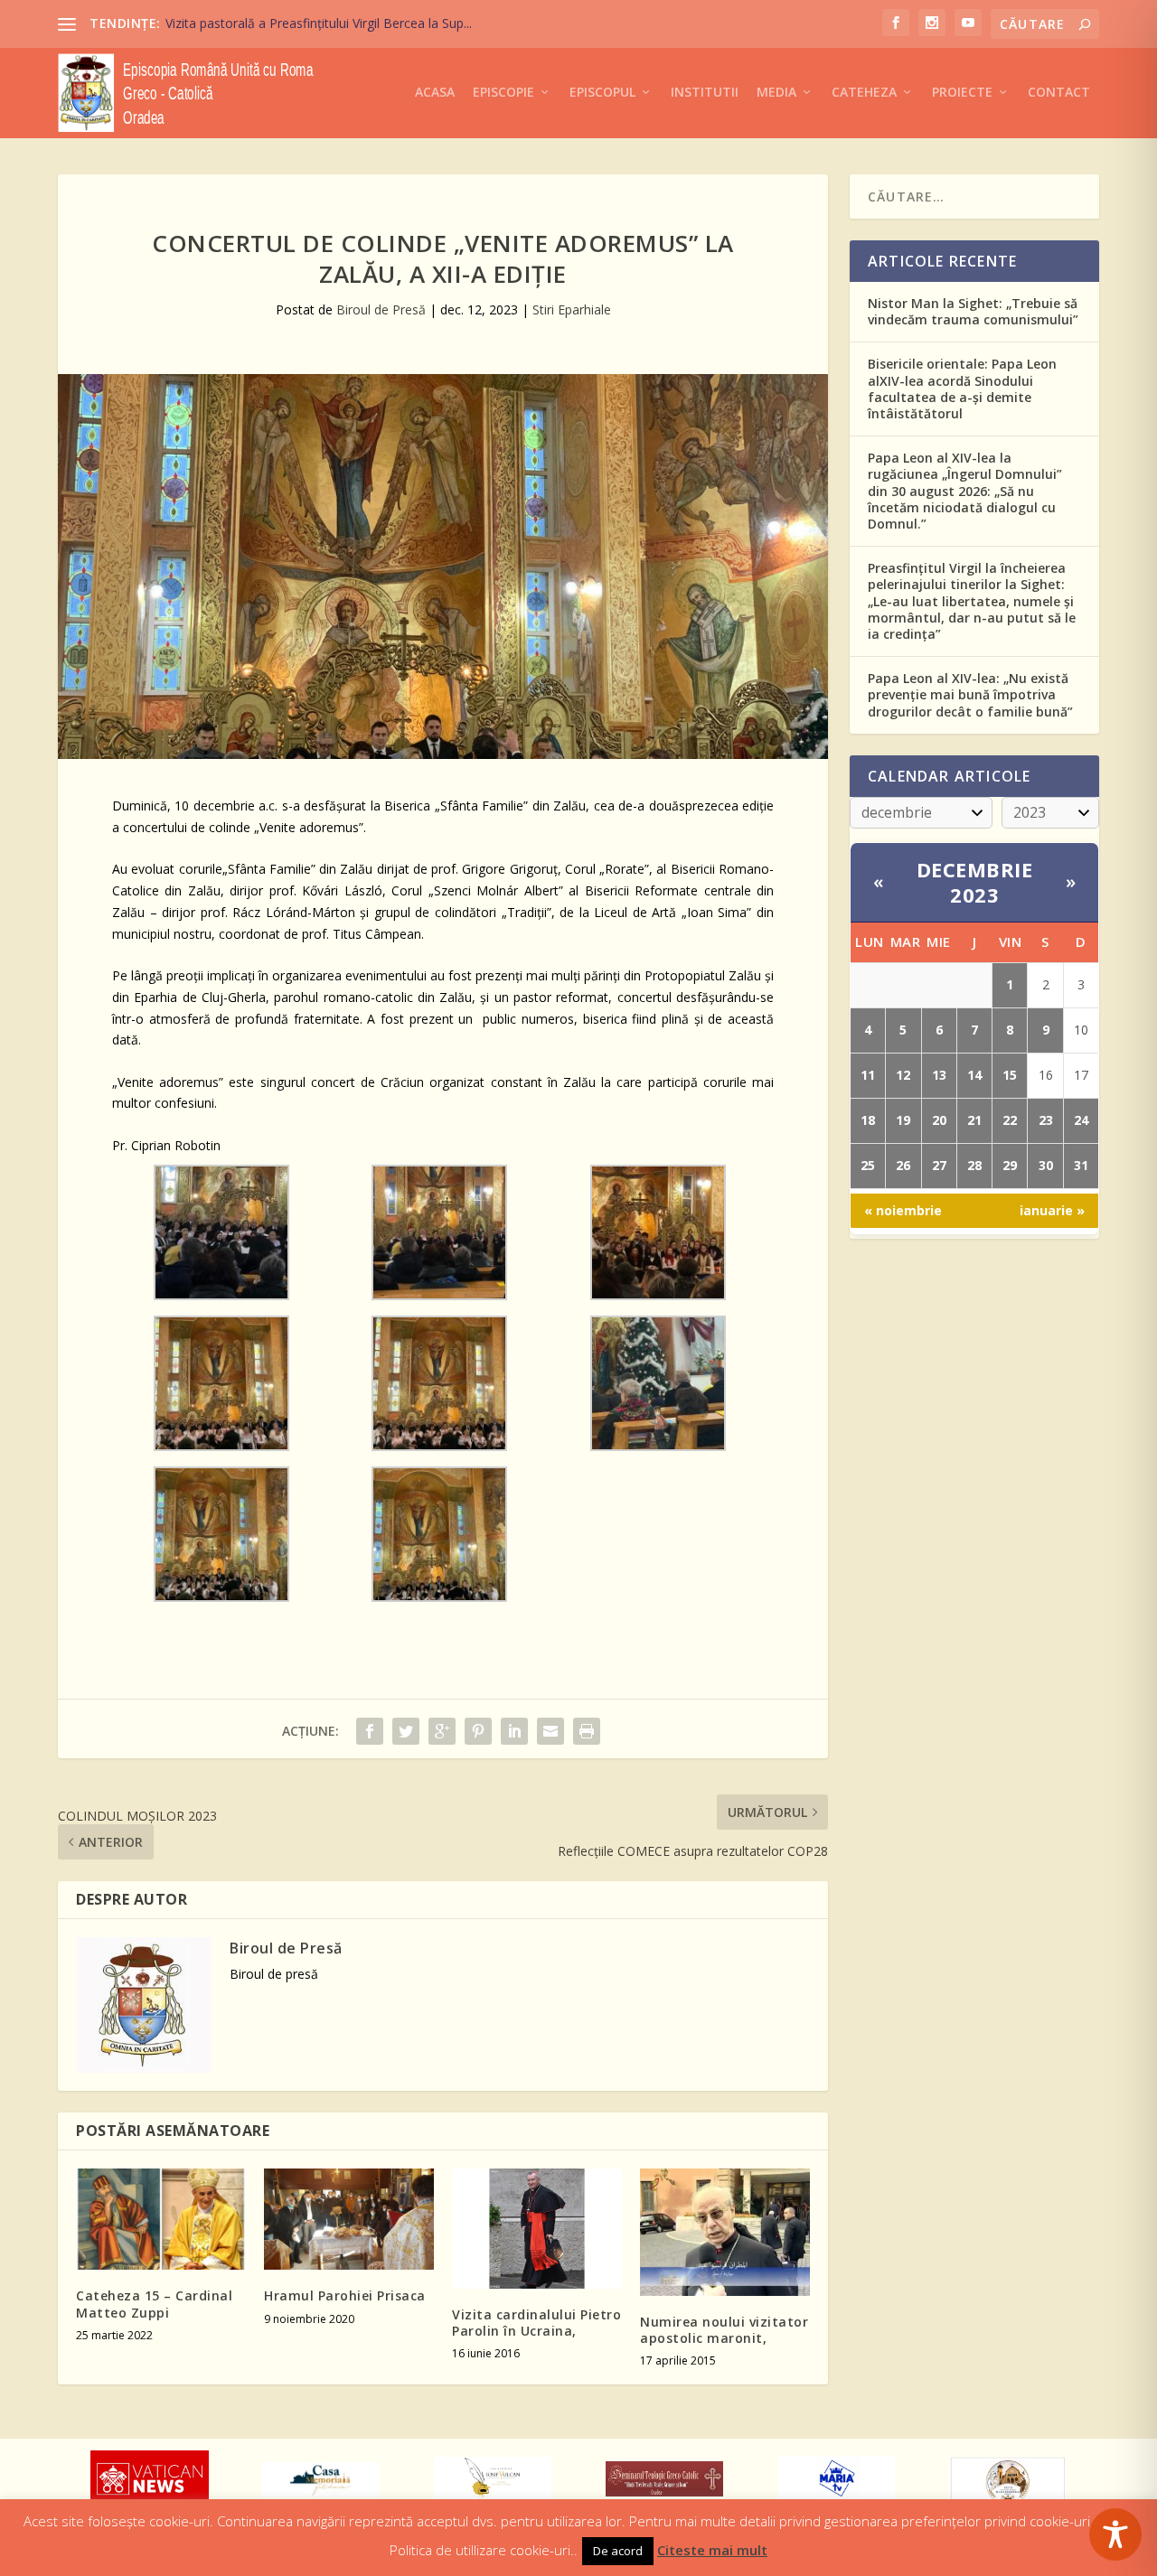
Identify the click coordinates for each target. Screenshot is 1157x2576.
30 (1046, 1165)
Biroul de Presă (381, 309)
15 (1010, 1075)
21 (974, 1120)
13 (939, 1075)
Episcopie (503, 93)
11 (868, 1075)
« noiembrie (903, 1210)
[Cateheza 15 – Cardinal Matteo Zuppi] (161, 2220)
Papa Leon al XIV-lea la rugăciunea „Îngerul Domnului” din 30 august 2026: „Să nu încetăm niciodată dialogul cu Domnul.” (965, 491)
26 (903, 1165)
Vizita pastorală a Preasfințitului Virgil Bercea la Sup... (319, 23)
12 (903, 1075)
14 (974, 1075)
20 (939, 1120)
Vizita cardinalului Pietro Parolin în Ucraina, (536, 2323)
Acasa (435, 93)
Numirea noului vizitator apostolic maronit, (724, 2330)
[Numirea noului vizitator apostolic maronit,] (725, 2232)
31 (1081, 1165)
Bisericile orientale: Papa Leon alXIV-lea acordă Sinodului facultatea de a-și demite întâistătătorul (962, 389)
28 (974, 1165)
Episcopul (602, 93)
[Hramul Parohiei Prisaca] (349, 2220)
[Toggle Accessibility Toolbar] (1115, 2534)
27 (939, 1165)
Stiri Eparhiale (572, 309)
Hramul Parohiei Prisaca (345, 2295)
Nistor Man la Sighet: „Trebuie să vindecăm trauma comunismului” (973, 311)
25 (868, 1165)
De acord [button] (618, 2551)
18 (868, 1120)
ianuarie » (1052, 1210)
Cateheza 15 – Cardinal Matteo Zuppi (154, 2304)
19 (903, 1120)
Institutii (705, 93)
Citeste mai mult (712, 2550)
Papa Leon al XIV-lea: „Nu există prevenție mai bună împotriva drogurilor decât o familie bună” (970, 694)
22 (1010, 1120)
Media (776, 93)
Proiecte (962, 93)
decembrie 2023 (975, 882)
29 (1010, 1165)
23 (1046, 1120)
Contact (1059, 93)
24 (1081, 1120)
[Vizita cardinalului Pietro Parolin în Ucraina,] (537, 2229)
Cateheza (864, 93)
